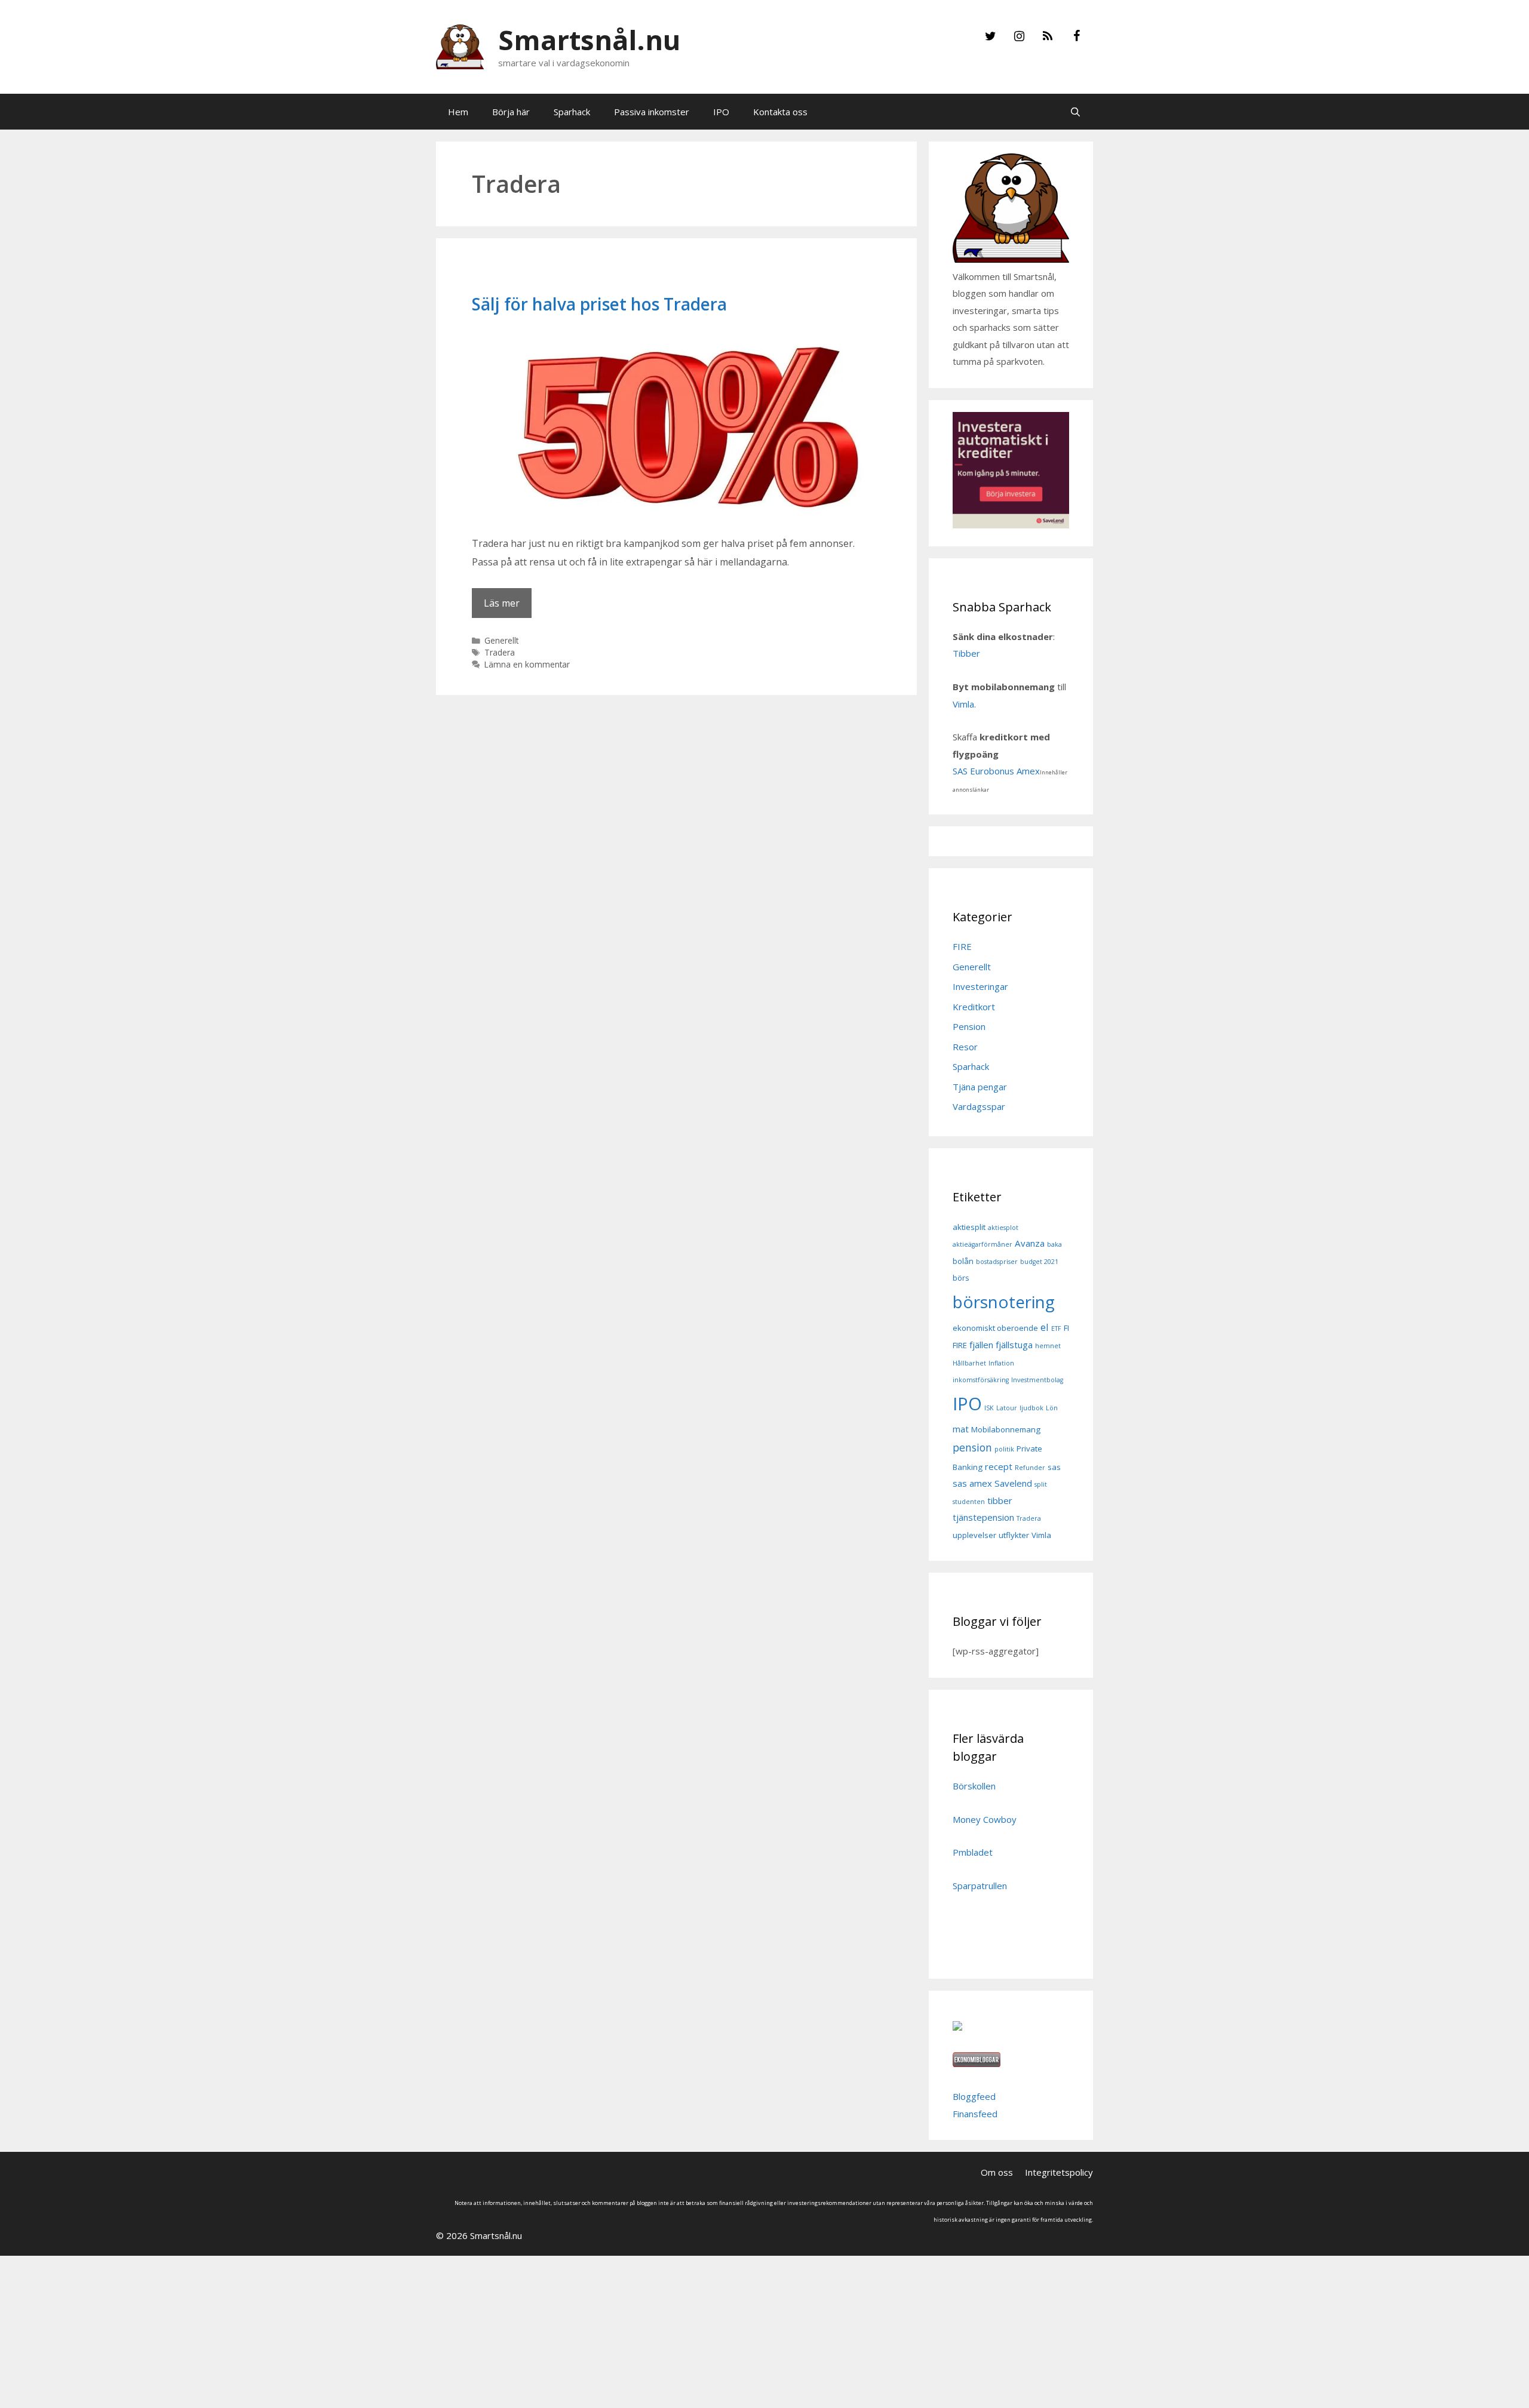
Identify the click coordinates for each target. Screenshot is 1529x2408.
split (1041, 1484)
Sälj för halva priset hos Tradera (599, 304)
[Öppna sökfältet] (1075, 112)
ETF (1056, 1328)
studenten (969, 1502)
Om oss (997, 2172)
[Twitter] (990, 36)
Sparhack (572, 112)
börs (961, 1278)
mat (961, 1429)
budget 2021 (1039, 1262)
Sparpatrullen (980, 1886)
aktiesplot (1003, 1228)
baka (1054, 1244)
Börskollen (974, 1786)
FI (1066, 1328)
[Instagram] (1019, 36)
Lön (1052, 1408)
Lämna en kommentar (527, 664)
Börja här (511, 112)
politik (1004, 1449)
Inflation (1001, 1363)
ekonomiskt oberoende (995, 1328)
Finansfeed (975, 2114)
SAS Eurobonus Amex (996, 771)
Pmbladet (973, 1852)
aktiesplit (969, 1227)
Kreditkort (974, 1007)
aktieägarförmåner (983, 1244)
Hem (458, 112)
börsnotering (1004, 1302)
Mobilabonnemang (1006, 1429)
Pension (969, 1026)
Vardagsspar (979, 1106)
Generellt (501, 640)
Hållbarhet (969, 1363)
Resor (965, 1047)
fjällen (981, 1345)
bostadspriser (997, 1262)
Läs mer (502, 603)
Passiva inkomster (652, 112)
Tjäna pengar (980, 1087)
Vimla (1041, 1535)
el (1045, 1327)
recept (999, 1466)
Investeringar (980, 986)
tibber (1000, 1500)
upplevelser (974, 1535)
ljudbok (1031, 1408)
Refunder (1030, 1468)
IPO (721, 112)
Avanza (1030, 1243)
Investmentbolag (1037, 1380)
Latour (1007, 1408)
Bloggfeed (974, 2096)
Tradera (500, 652)
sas (1054, 1467)
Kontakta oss (780, 112)
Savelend (1013, 1483)
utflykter (1014, 1535)
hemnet (1048, 1346)
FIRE (962, 946)
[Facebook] (1076, 36)
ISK (989, 1408)
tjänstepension (983, 1517)
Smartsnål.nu (589, 40)
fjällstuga (1014, 1345)
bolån (963, 1261)
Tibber (966, 653)
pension (972, 1447)
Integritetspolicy (1059, 2172)
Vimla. (965, 704)
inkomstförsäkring (981, 1380)
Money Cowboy (985, 1819)
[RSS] (1048, 36)
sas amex (972, 1483)
